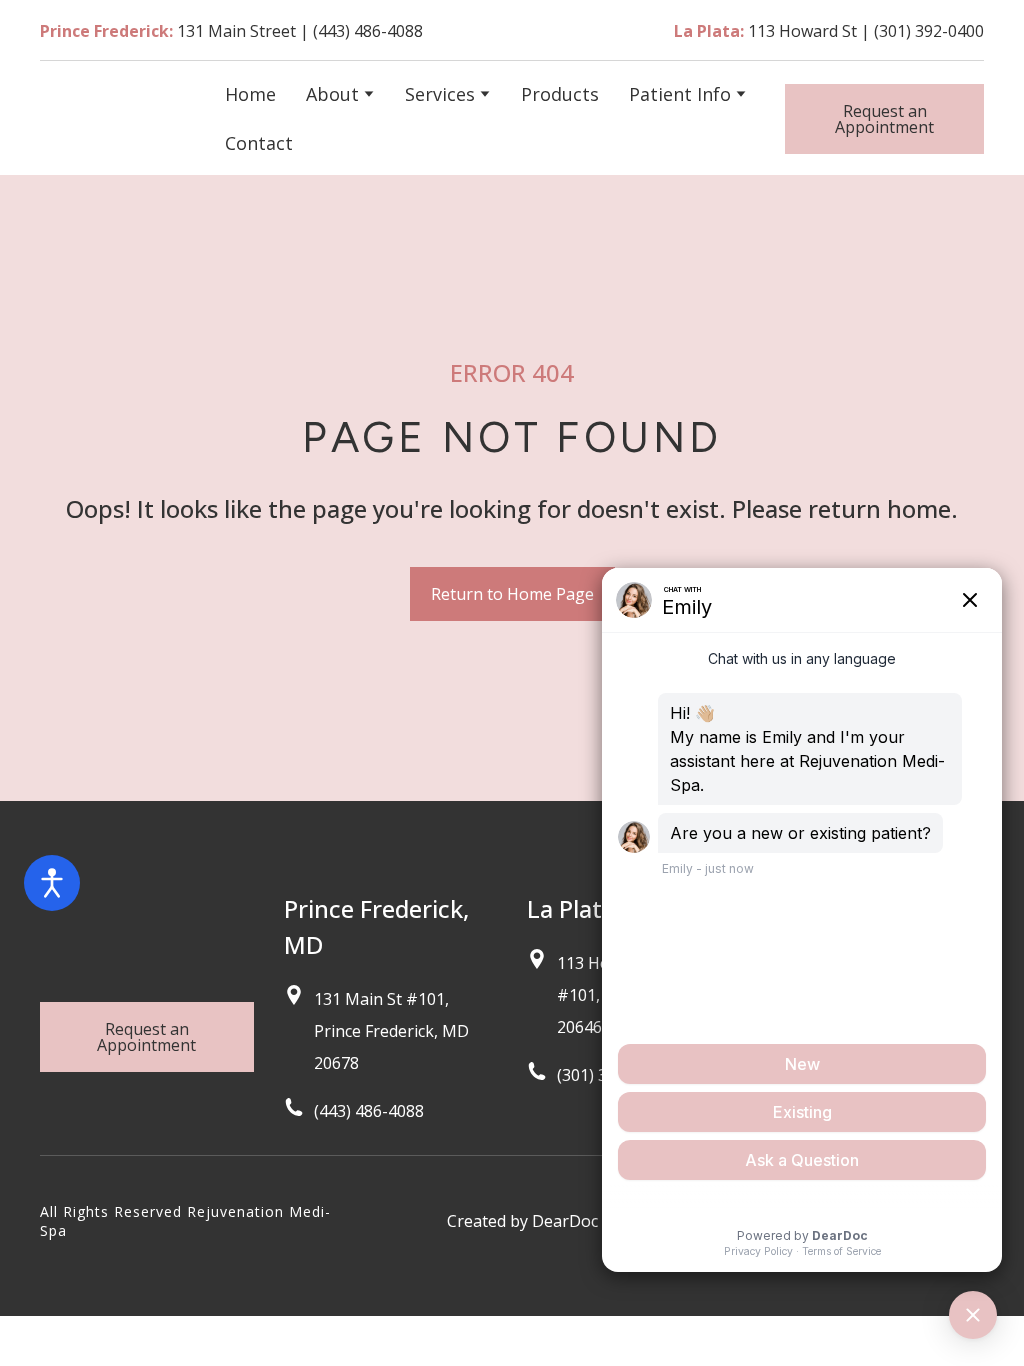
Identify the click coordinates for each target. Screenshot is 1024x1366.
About (332, 94)
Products (560, 94)
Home (250, 94)
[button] (884, 119)
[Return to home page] (117, 118)
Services (440, 94)
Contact (259, 143)
